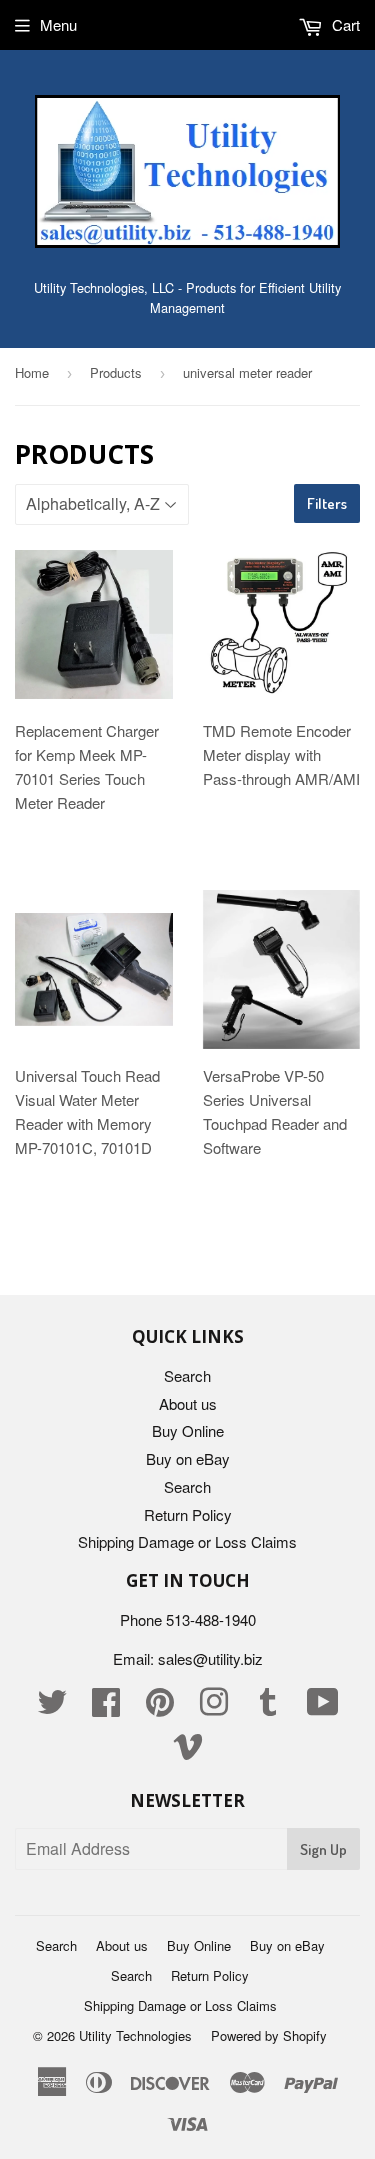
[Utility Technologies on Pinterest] (160, 1707)
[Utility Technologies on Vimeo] (188, 1751)
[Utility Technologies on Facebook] (106, 1707)
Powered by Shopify (269, 2035)
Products (116, 372)
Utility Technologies (135, 2035)
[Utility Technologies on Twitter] (52, 1707)
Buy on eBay (188, 1458)
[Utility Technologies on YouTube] (323, 1707)
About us (188, 1403)
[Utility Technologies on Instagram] (214, 1707)
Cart (344, 24)
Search (187, 1375)
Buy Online (188, 1430)
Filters (327, 503)
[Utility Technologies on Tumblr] (268, 1707)
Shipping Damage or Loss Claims (187, 1541)
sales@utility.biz (210, 1658)
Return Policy (188, 1514)
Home (32, 372)
